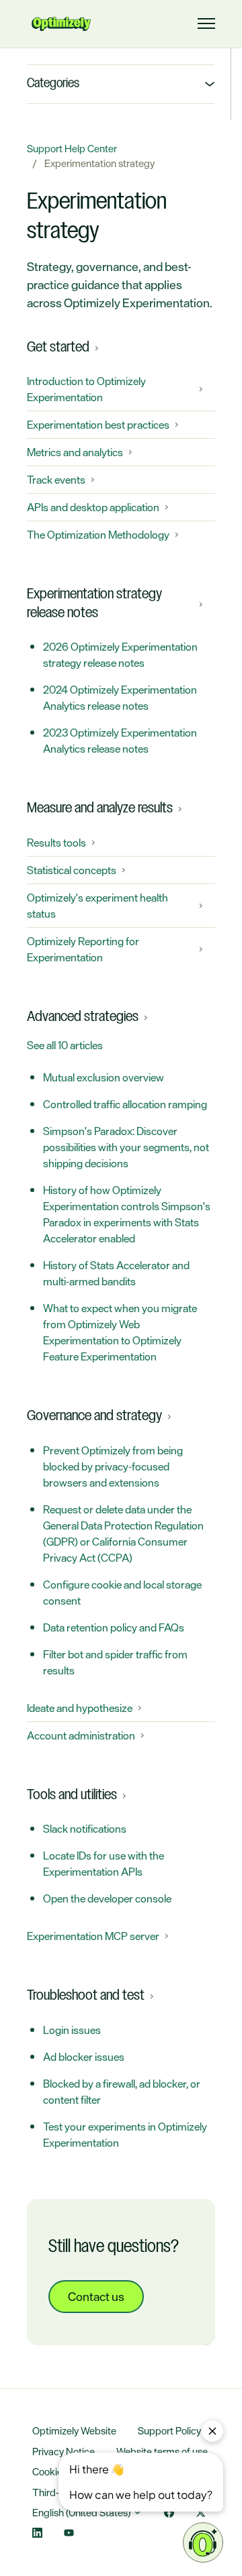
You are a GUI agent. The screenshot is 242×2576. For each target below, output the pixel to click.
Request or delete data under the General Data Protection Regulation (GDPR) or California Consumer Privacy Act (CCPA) (123, 1534)
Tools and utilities (72, 1795)
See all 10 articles (65, 1045)
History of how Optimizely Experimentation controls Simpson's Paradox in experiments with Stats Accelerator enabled (127, 1214)
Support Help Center (72, 149)
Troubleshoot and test (86, 1996)
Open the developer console (107, 1898)
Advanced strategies (83, 1017)
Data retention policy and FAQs (114, 1627)
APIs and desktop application (93, 507)
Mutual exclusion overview (104, 1077)
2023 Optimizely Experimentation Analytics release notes (120, 741)
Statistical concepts (72, 870)
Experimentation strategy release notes (94, 604)
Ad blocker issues (84, 2057)
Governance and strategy (94, 1416)
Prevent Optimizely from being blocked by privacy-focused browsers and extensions (113, 1466)
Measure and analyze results (100, 808)
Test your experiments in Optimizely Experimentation (125, 2135)
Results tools (56, 843)
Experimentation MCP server (93, 1936)
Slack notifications (85, 1829)
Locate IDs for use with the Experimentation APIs (104, 1864)
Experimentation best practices (98, 425)
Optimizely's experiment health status (97, 906)
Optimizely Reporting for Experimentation (83, 949)
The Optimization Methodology (98, 535)
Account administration (81, 1735)
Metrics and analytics (75, 452)
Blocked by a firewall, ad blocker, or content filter (122, 2092)
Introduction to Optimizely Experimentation (86, 389)
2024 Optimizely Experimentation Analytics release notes (120, 698)
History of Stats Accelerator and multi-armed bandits (116, 1273)
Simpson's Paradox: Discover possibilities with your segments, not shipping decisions (126, 1147)
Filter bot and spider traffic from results (115, 1662)
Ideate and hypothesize (80, 1708)
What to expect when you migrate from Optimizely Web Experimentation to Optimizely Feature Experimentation (120, 1332)
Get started (58, 347)
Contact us (96, 2296)
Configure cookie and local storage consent (122, 1593)
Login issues (72, 2030)
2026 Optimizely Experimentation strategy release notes (120, 655)
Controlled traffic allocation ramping (125, 1104)
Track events (56, 480)
